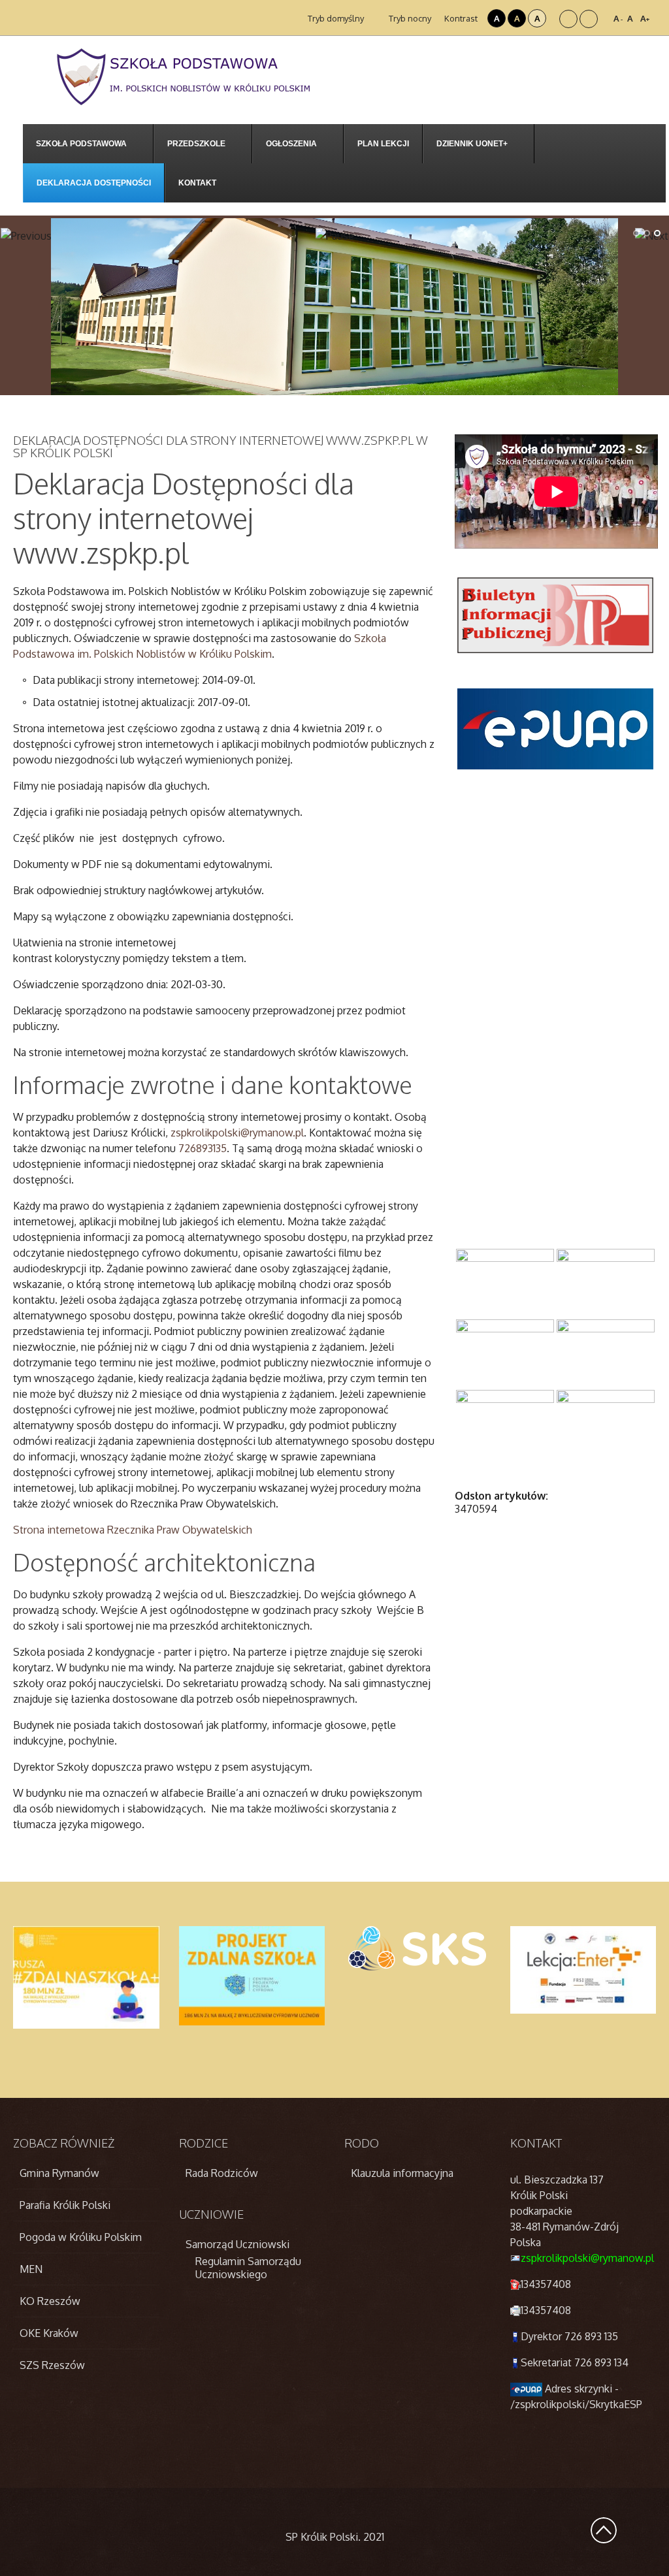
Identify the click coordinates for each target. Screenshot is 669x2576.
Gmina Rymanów (59, 2173)
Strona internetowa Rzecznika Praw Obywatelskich (133, 1530)
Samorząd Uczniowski (237, 2244)
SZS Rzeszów (52, 2365)
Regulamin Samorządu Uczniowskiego (248, 2268)
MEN (31, 2269)
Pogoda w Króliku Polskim (81, 2237)
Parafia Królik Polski (65, 2205)
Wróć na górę (604, 2530)
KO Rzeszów (50, 2301)
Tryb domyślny (335, 18)
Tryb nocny (409, 18)
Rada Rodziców (222, 2173)
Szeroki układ (589, 19)
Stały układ (568, 19)
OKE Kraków (49, 2333)
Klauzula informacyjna (402, 2173)
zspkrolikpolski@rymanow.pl (587, 2258)
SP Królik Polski (322, 2537)
